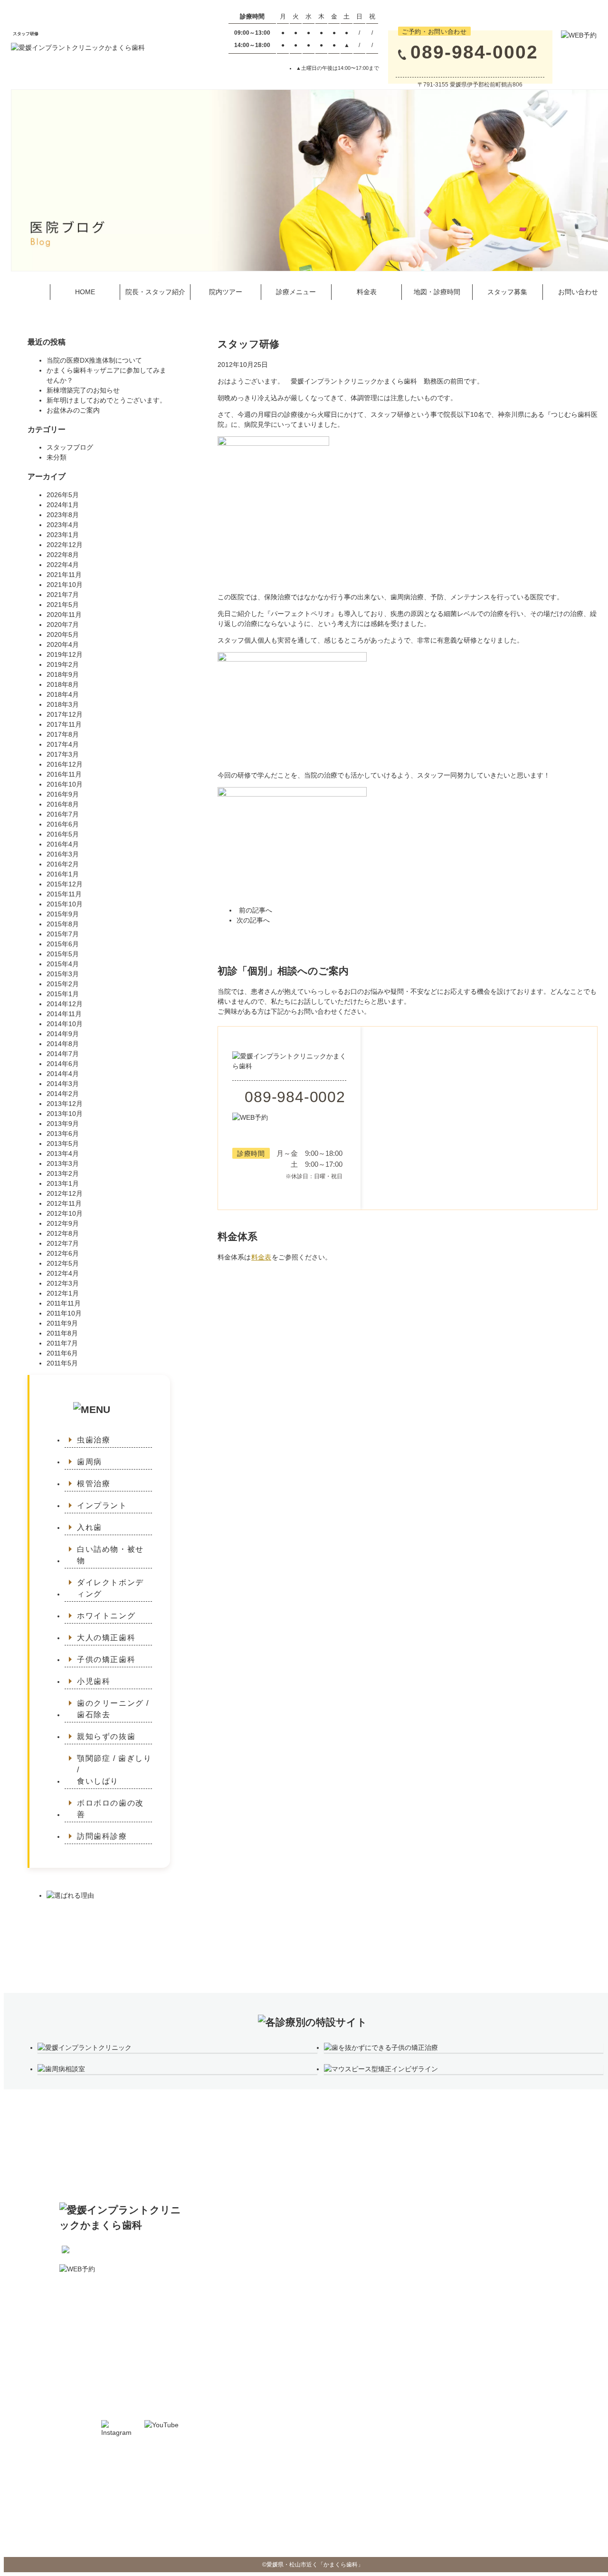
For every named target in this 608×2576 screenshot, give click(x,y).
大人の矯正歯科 (106, 1638)
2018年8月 (63, 684)
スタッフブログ (70, 447)
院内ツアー (226, 292)
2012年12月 (65, 1193)
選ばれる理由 (564, 2204)
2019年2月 (63, 664)
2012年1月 (63, 1293)
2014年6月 (63, 1064)
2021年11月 (64, 575)
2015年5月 (63, 954)
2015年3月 (63, 974)
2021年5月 (63, 605)
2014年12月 (65, 1004)
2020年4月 (63, 644)
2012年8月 (63, 1233)
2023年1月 (63, 535)
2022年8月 (63, 555)
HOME (85, 292)
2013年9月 (63, 1124)
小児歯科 (94, 1681)
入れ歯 (90, 1527)
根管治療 (94, 1484)
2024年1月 (63, 505)
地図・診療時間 (437, 292)
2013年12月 (65, 1104)
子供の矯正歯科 (106, 1659)
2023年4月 (63, 525)
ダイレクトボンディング (110, 1588)
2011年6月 (62, 1353)
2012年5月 (63, 1263)
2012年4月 (63, 1273)
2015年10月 (65, 904)
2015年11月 (64, 894)
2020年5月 (63, 634)
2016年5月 (63, 834)
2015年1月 (63, 994)
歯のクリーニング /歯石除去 (113, 1709)
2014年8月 (63, 1044)
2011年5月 (62, 1363)
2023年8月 (63, 515)
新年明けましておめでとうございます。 (106, 400)
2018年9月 (63, 674)
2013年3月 (63, 1163)
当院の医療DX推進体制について (94, 360)
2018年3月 (63, 704)
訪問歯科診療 (102, 1836)
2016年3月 (63, 854)
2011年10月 (64, 1313)
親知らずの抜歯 (106, 1736)
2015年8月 (63, 924)
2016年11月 (64, 774)
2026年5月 (63, 495)
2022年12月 (65, 545)
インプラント (102, 1505)
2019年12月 (65, 654)
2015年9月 (63, 914)
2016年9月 (63, 794)
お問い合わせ (278, 2293)
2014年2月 (63, 1094)
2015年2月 (63, 984)
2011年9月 (62, 1323)
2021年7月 (63, 595)
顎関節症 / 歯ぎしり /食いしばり (114, 1770)
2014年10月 (65, 1024)
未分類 (57, 457)
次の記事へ (253, 920)
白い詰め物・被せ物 (110, 1555)
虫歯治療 (94, 1440)
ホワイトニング (106, 1616)
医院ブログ (561, 2234)
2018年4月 (63, 694)
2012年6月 (63, 1253)
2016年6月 (63, 824)
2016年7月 (63, 814)
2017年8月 (63, 734)
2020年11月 (64, 615)
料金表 (367, 292)
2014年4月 (63, 1074)
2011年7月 (62, 1343)
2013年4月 (63, 1153)
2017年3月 (63, 754)
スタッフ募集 (507, 292)
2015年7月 (63, 934)
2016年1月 (63, 874)
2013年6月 (63, 1134)
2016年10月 (65, 784)
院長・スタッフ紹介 (155, 292)
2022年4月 (63, 565)
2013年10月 (65, 1114)
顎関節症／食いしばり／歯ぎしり (475, 2293)
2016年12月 (65, 764)
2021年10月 (65, 585)
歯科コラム (561, 2219)
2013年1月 (63, 1183)
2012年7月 (63, 1243)
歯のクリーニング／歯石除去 (470, 2263)
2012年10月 (65, 1213)
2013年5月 (63, 1144)
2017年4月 (63, 744)
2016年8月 (63, 804)
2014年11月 (64, 1014)
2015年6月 (63, 944)
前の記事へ (256, 910)
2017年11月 (64, 724)
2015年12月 (65, 884)
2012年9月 (63, 1223)
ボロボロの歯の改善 (110, 1809)
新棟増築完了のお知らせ (83, 390)
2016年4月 (63, 844)
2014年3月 (63, 1084)
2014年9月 (63, 1034)
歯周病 (90, 1462)
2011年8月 (62, 1333)
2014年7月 (63, 1054)
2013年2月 (63, 1173)
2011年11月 (64, 1303)
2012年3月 (63, 1283)
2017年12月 (65, 714)
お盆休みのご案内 (73, 410)
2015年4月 (63, 964)
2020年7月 (63, 625)
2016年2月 (63, 864)
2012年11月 (64, 1203)
